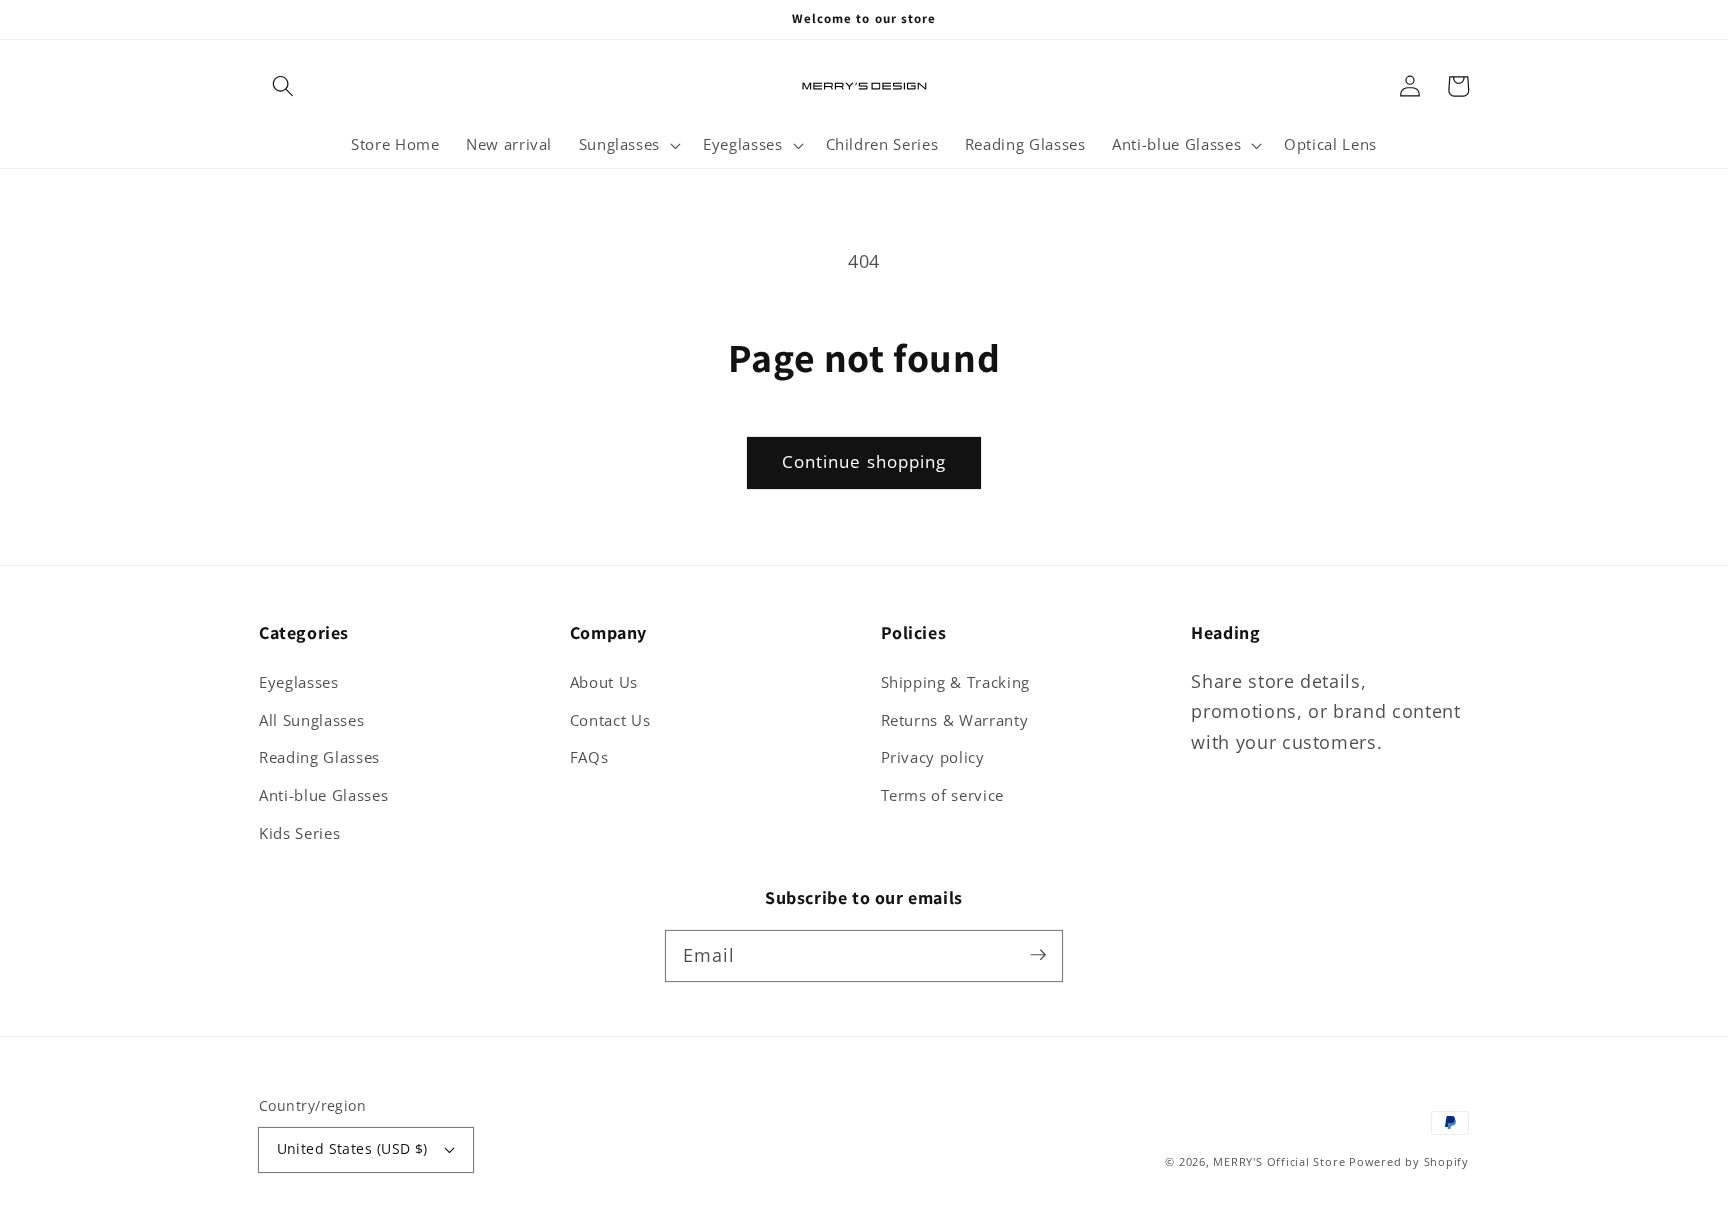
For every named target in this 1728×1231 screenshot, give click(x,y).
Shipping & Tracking (956, 682)
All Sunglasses (311, 720)
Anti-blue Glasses (323, 795)
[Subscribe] (1038, 955)
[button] (283, 86)
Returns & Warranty (955, 720)
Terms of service (943, 795)
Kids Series (299, 833)
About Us (604, 682)
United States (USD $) (352, 1148)
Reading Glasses (319, 757)
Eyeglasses (299, 682)
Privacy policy (933, 757)
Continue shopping (864, 461)
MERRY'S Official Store (1279, 1161)
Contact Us (610, 720)
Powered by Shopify (1409, 1161)
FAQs (589, 757)
